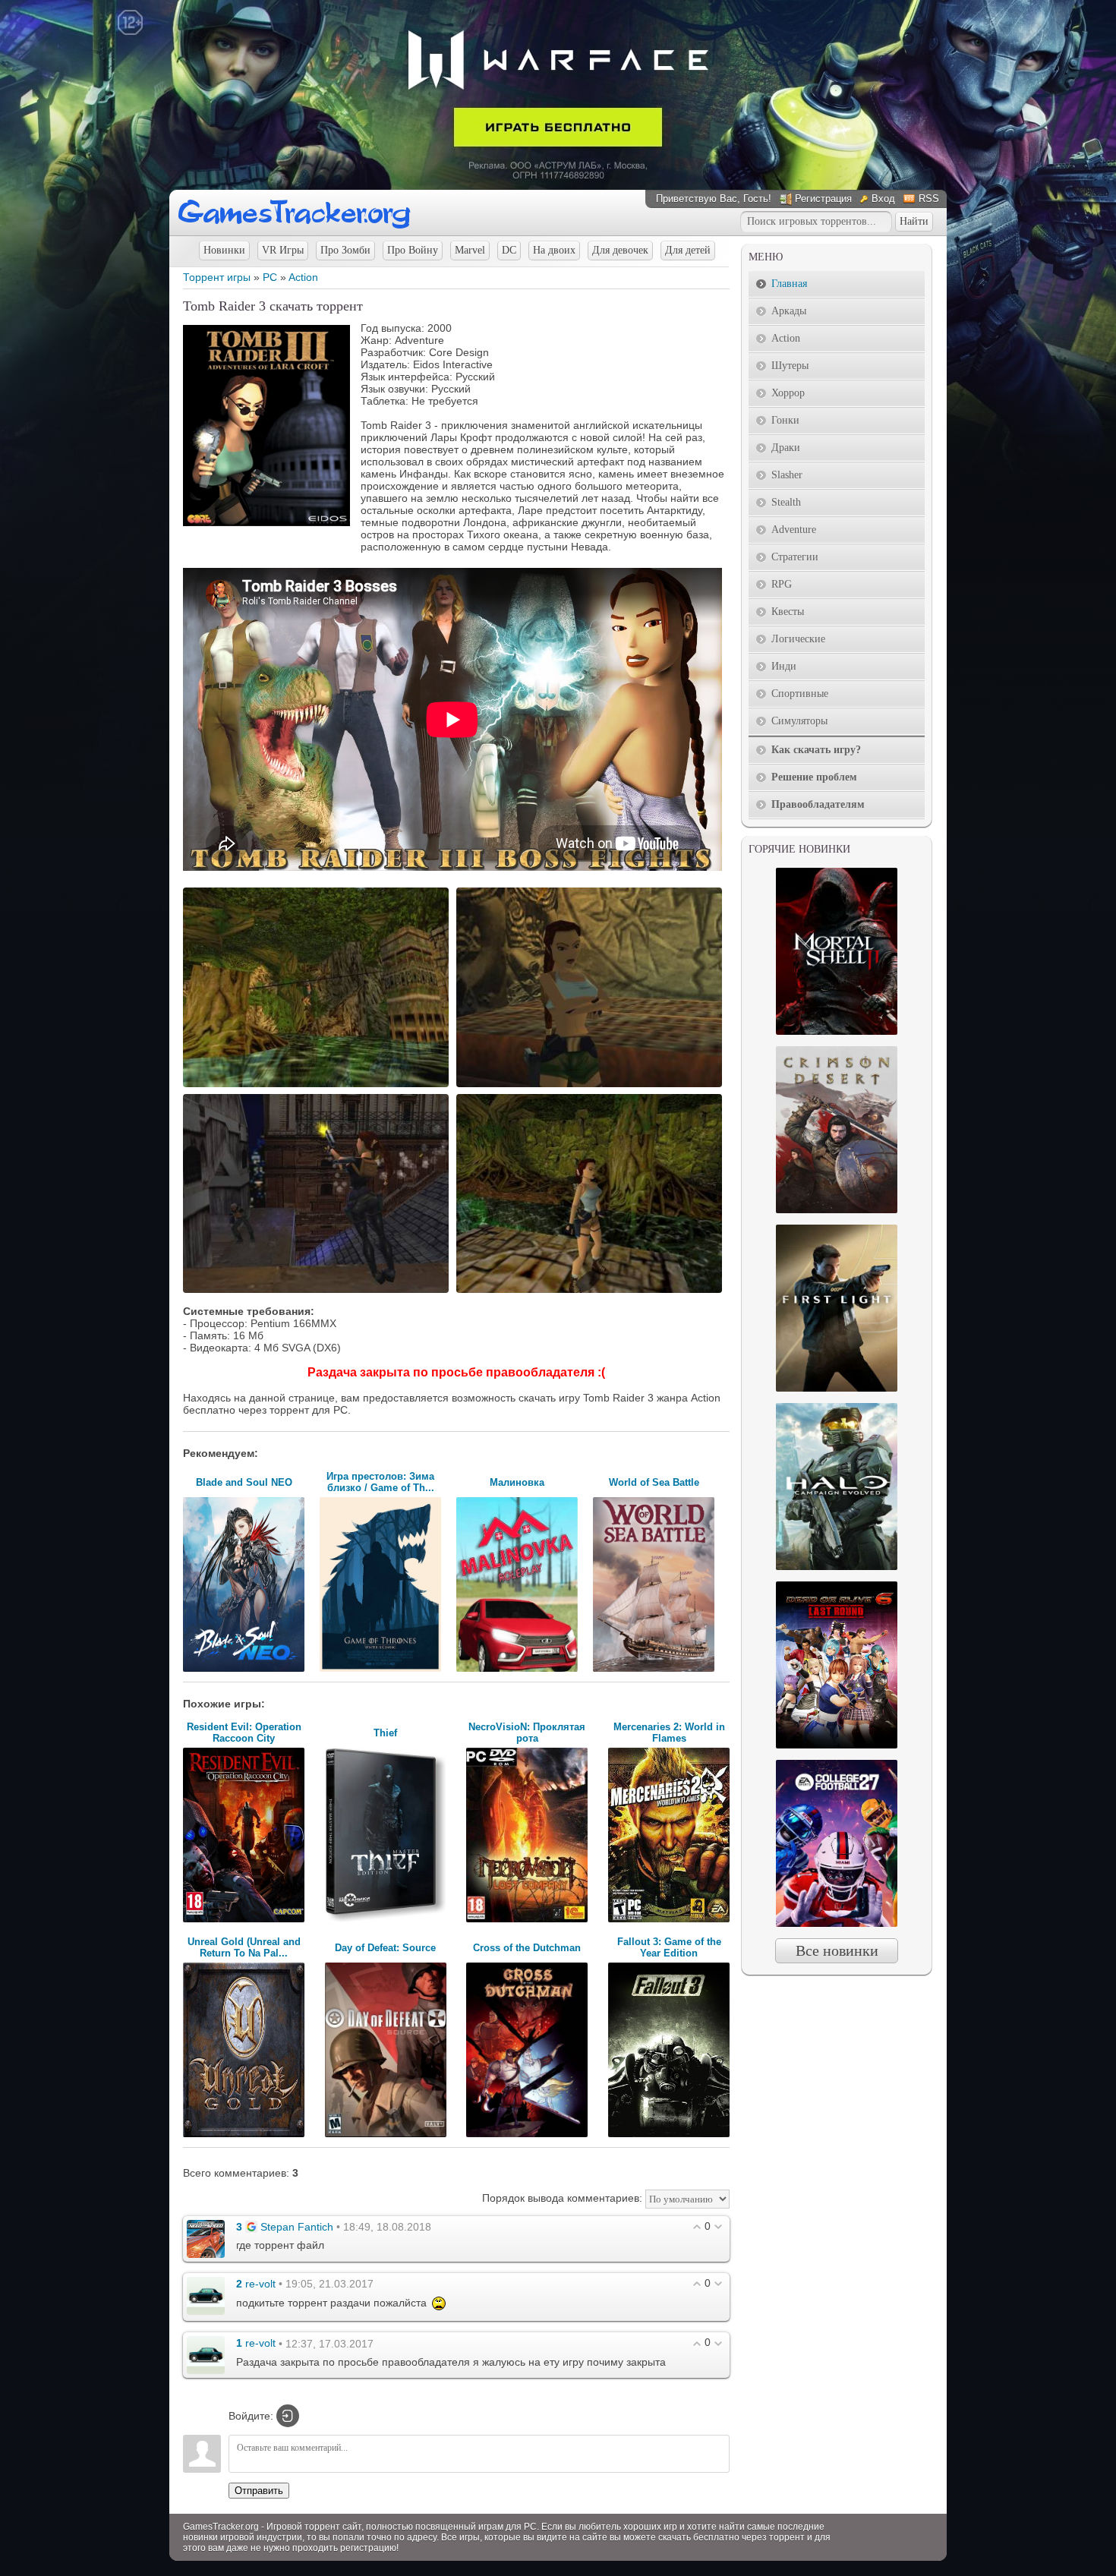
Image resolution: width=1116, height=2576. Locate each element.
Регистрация (823, 199)
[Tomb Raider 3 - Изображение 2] (591, 1086)
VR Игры (283, 250)
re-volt (260, 2284)
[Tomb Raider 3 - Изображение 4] (591, 1291)
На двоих (554, 250)
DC (509, 250)
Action (303, 277)
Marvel (470, 250)
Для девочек (620, 250)
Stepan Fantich (297, 2227)
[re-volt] (206, 2295)
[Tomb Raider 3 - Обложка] (266, 522)
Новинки (224, 250)
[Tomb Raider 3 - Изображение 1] (318, 1086)
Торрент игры (217, 277)
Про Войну (413, 250)
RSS (929, 199)
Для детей (688, 250)
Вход (883, 199)
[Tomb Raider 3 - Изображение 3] (318, 1291)
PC (270, 277)
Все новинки (837, 1950)
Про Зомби (345, 250)
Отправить (259, 2491)
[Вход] (288, 2416)
